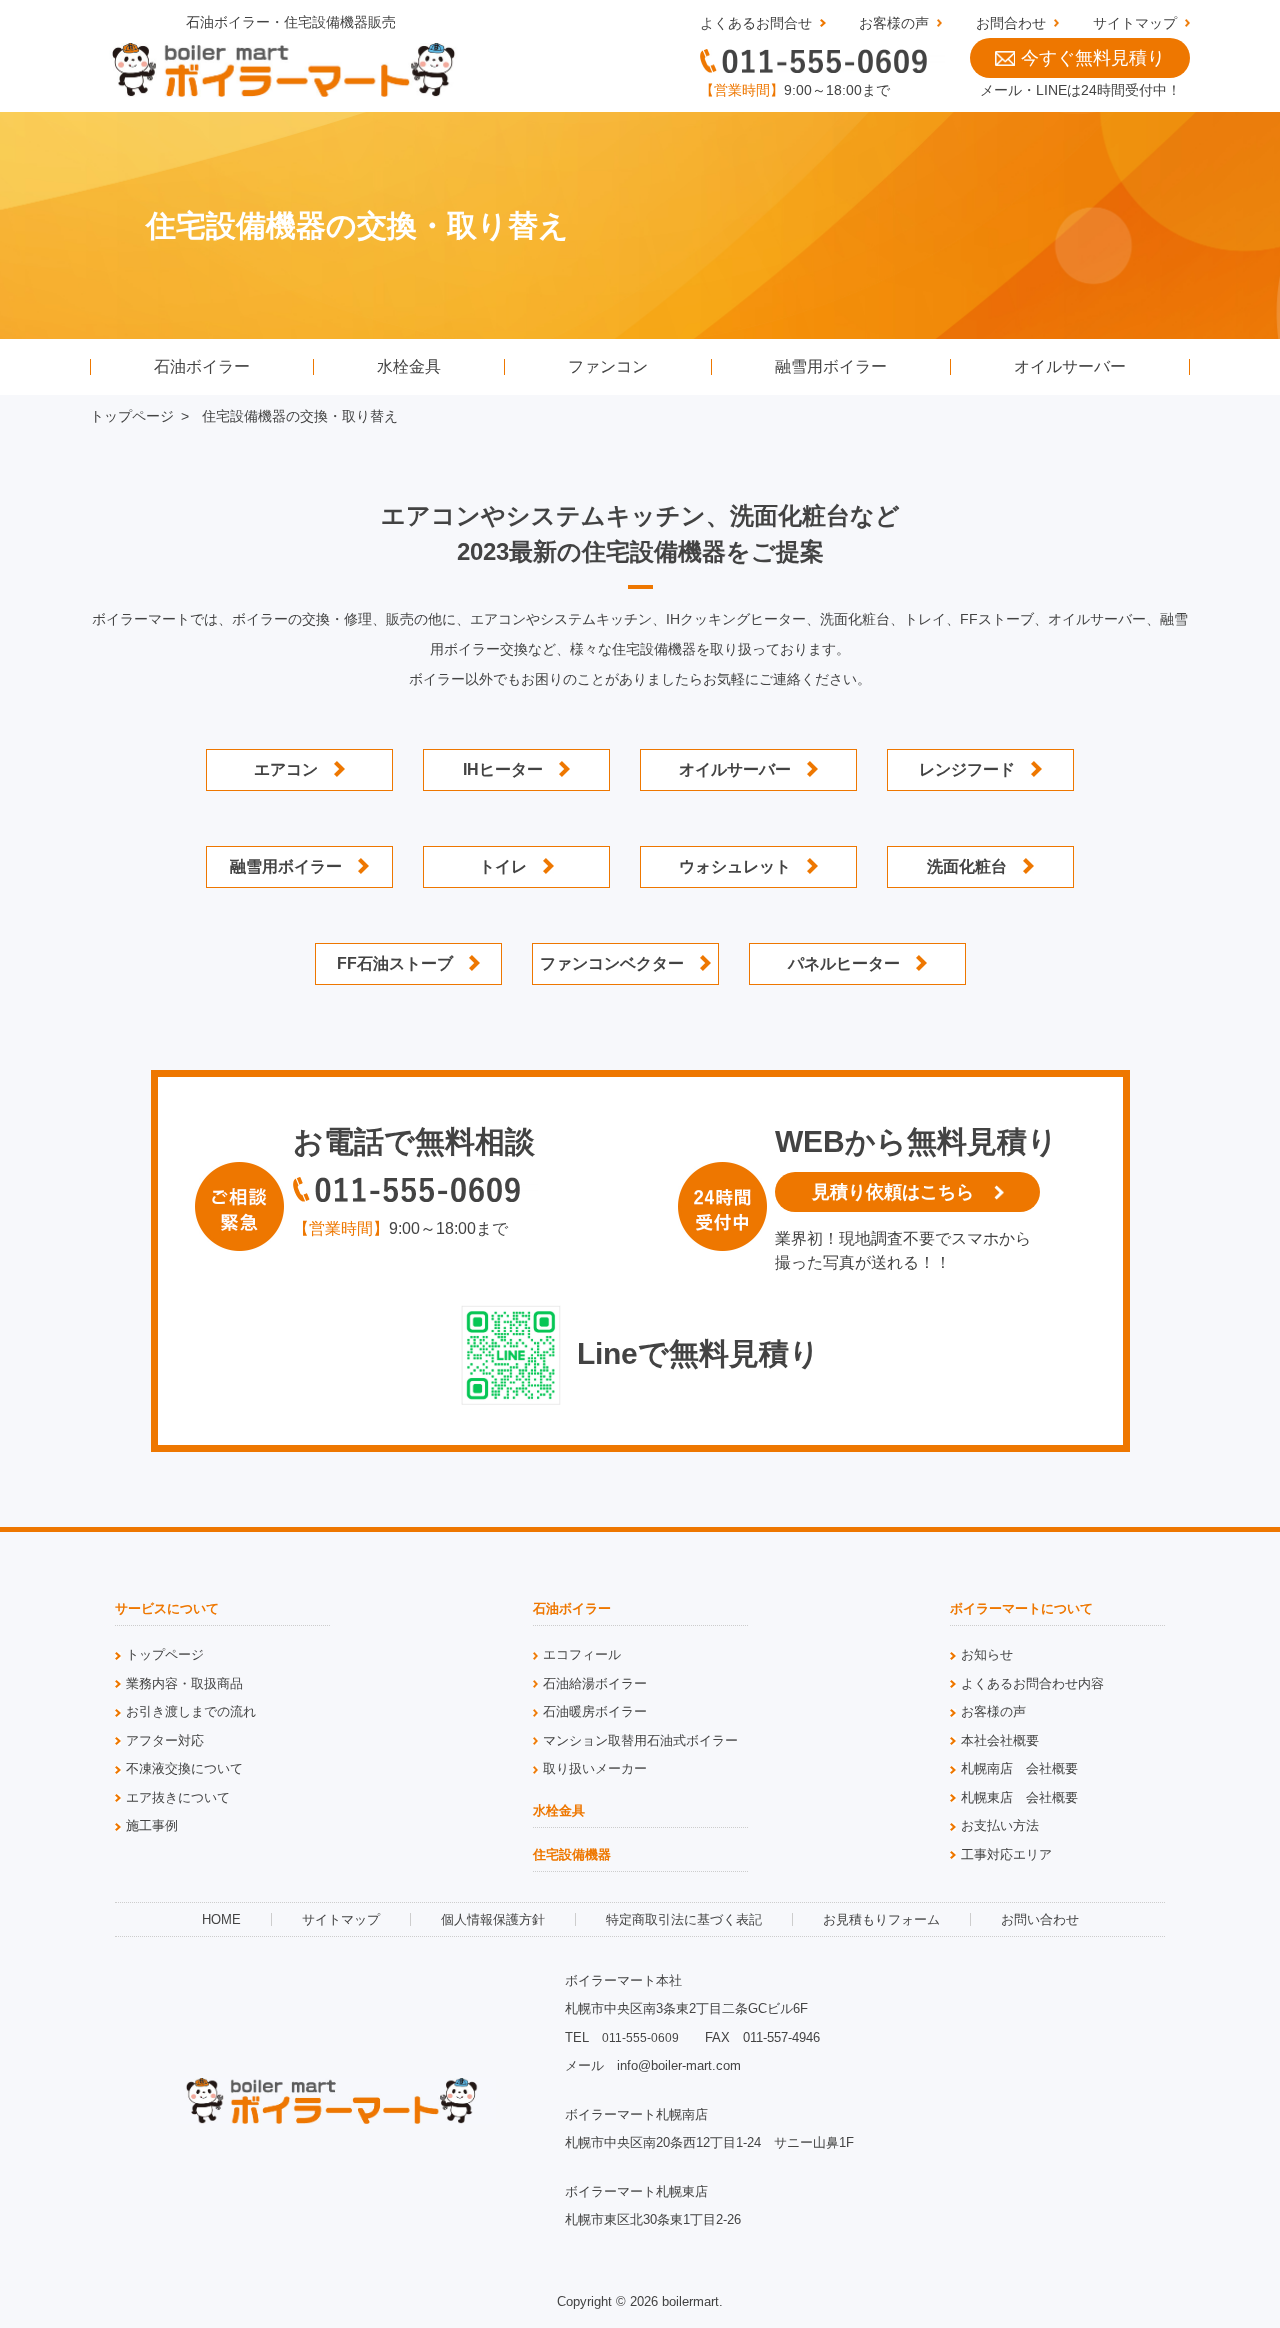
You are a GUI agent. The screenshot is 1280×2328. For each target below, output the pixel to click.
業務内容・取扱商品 (184, 1683)
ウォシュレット (735, 866)
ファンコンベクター (612, 963)
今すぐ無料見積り (1093, 58)
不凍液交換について (184, 1768)
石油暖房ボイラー (595, 1711)
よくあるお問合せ (756, 23)
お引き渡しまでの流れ (191, 1711)
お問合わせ (1011, 23)
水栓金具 (409, 366)
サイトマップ (1135, 23)
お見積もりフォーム (881, 1919)
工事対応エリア (1006, 1854)
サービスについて (167, 1609)
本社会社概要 (1000, 1740)
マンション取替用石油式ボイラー (640, 1740)
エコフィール (582, 1654)
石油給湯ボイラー (595, 1683)
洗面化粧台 (967, 866)
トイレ (503, 866)
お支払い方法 (1000, 1825)
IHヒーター (503, 769)
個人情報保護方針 (493, 1919)
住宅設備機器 (572, 1855)
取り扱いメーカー (595, 1768)
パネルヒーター (844, 963)
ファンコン (608, 366)
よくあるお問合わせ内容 (1032, 1683)
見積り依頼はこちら (893, 1192)
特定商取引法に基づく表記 (684, 1919)
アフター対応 (165, 1740)
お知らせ (987, 1654)
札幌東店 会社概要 (1019, 1797)
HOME (221, 1919)
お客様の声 (894, 23)
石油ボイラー (202, 366)
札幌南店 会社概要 (1019, 1768)
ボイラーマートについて (1021, 1609)
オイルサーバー (1070, 366)
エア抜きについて (178, 1797)
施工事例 (152, 1825)
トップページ (132, 416)
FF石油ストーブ (395, 963)
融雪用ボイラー (831, 366)
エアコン (286, 769)
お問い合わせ (1040, 1919)
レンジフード (967, 769)
